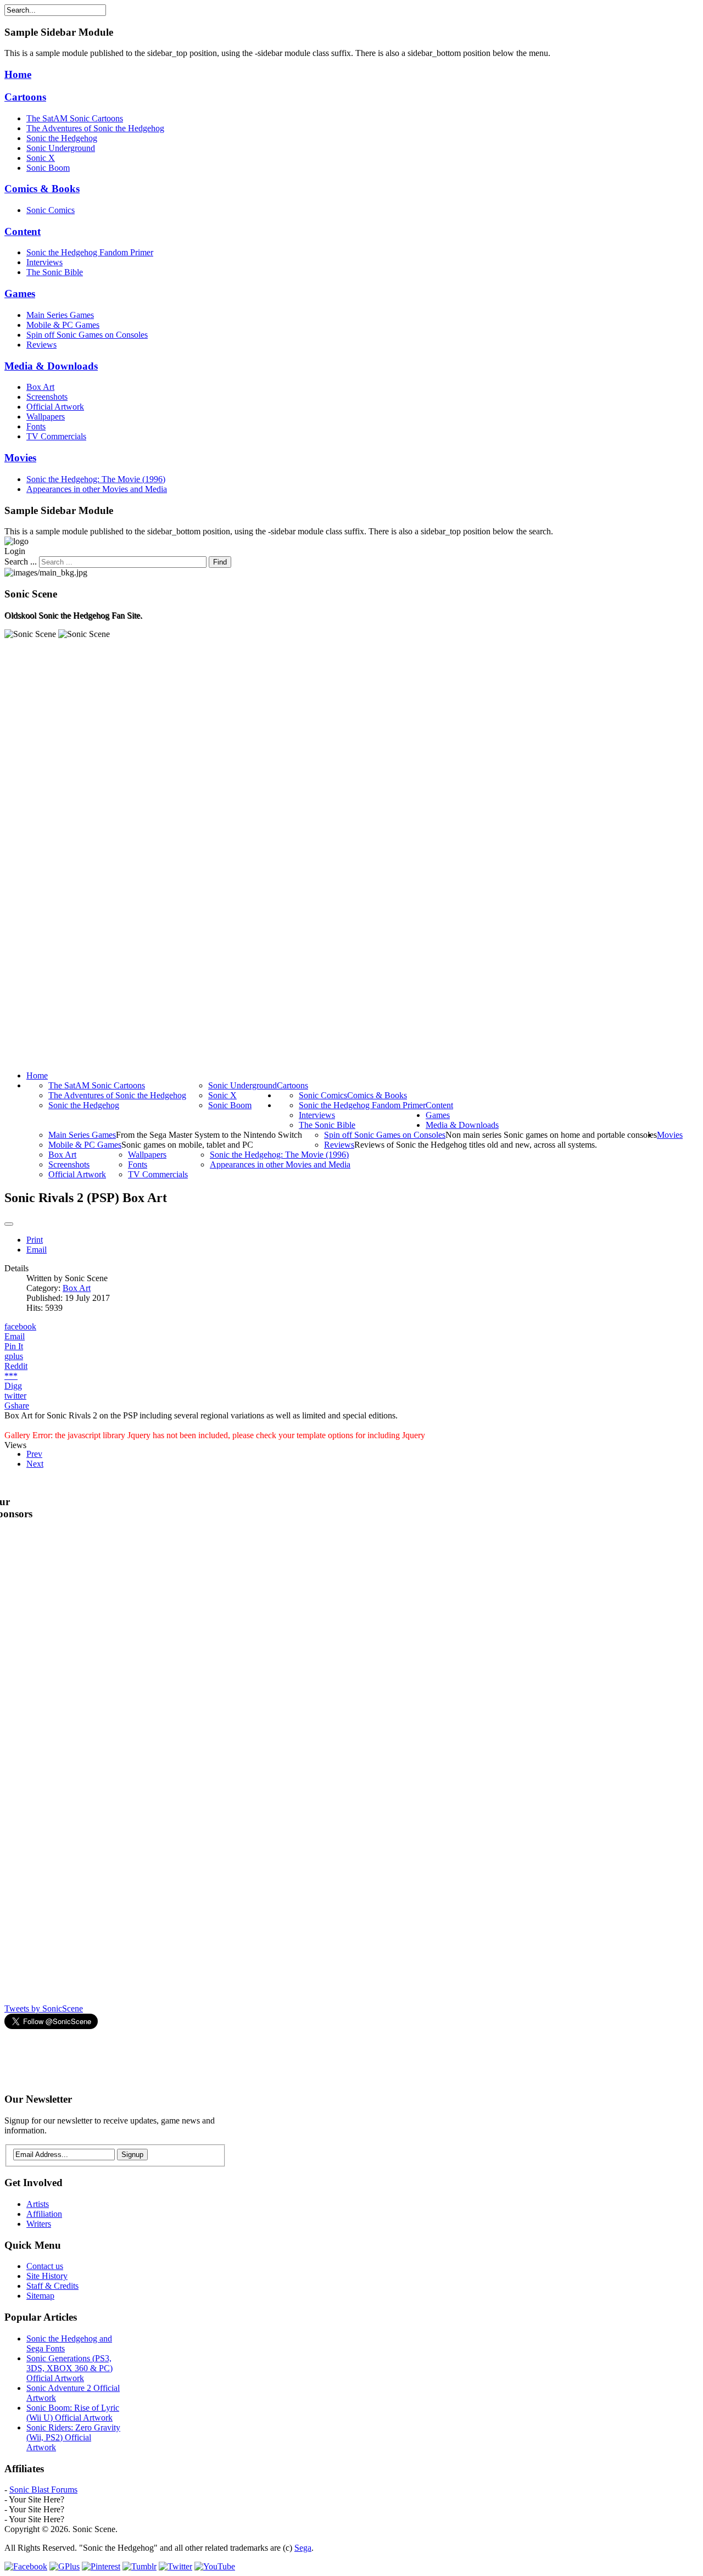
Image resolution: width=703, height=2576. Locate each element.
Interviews (44, 262)
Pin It (14, 1346)
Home (18, 74)
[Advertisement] (204, 2056)
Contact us (45, 2266)
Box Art (40, 387)
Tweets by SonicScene (44, 2008)
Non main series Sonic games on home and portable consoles (551, 1135)
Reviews (41, 345)
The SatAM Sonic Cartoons (75, 118)
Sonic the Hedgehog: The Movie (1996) (96, 479)
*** (11, 1376)
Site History (47, 2276)
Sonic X (41, 158)
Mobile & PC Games (63, 325)
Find (220, 562)
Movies (20, 458)
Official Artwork (55, 407)
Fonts (36, 426)
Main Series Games (60, 315)
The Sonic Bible (55, 272)
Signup (132, 2155)
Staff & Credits (52, 2286)
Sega (303, 2548)
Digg (13, 1386)
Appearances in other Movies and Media (97, 489)
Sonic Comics (51, 210)
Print (35, 1240)
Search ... (21, 561)
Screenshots (47, 397)
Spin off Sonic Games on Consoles (87, 335)
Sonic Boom (48, 168)
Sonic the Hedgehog (62, 138)
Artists (38, 2204)
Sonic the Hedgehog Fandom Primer (90, 252)
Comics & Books (42, 189)
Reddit (16, 1366)
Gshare (17, 1406)
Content (23, 231)
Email (37, 1250)
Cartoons (25, 97)
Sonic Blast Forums (43, 2490)
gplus (14, 1356)
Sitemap (40, 2296)
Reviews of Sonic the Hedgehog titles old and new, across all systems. (476, 1145)
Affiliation (44, 2214)
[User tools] (9, 1224)
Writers (39, 2224)
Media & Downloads (51, 366)
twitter (15, 1396)
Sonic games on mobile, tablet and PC (187, 1145)
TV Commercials (56, 436)
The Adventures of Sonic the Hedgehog (95, 128)
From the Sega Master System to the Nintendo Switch (209, 1135)
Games (20, 294)
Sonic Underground (61, 148)
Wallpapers (46, 417)
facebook (20, 1326)
